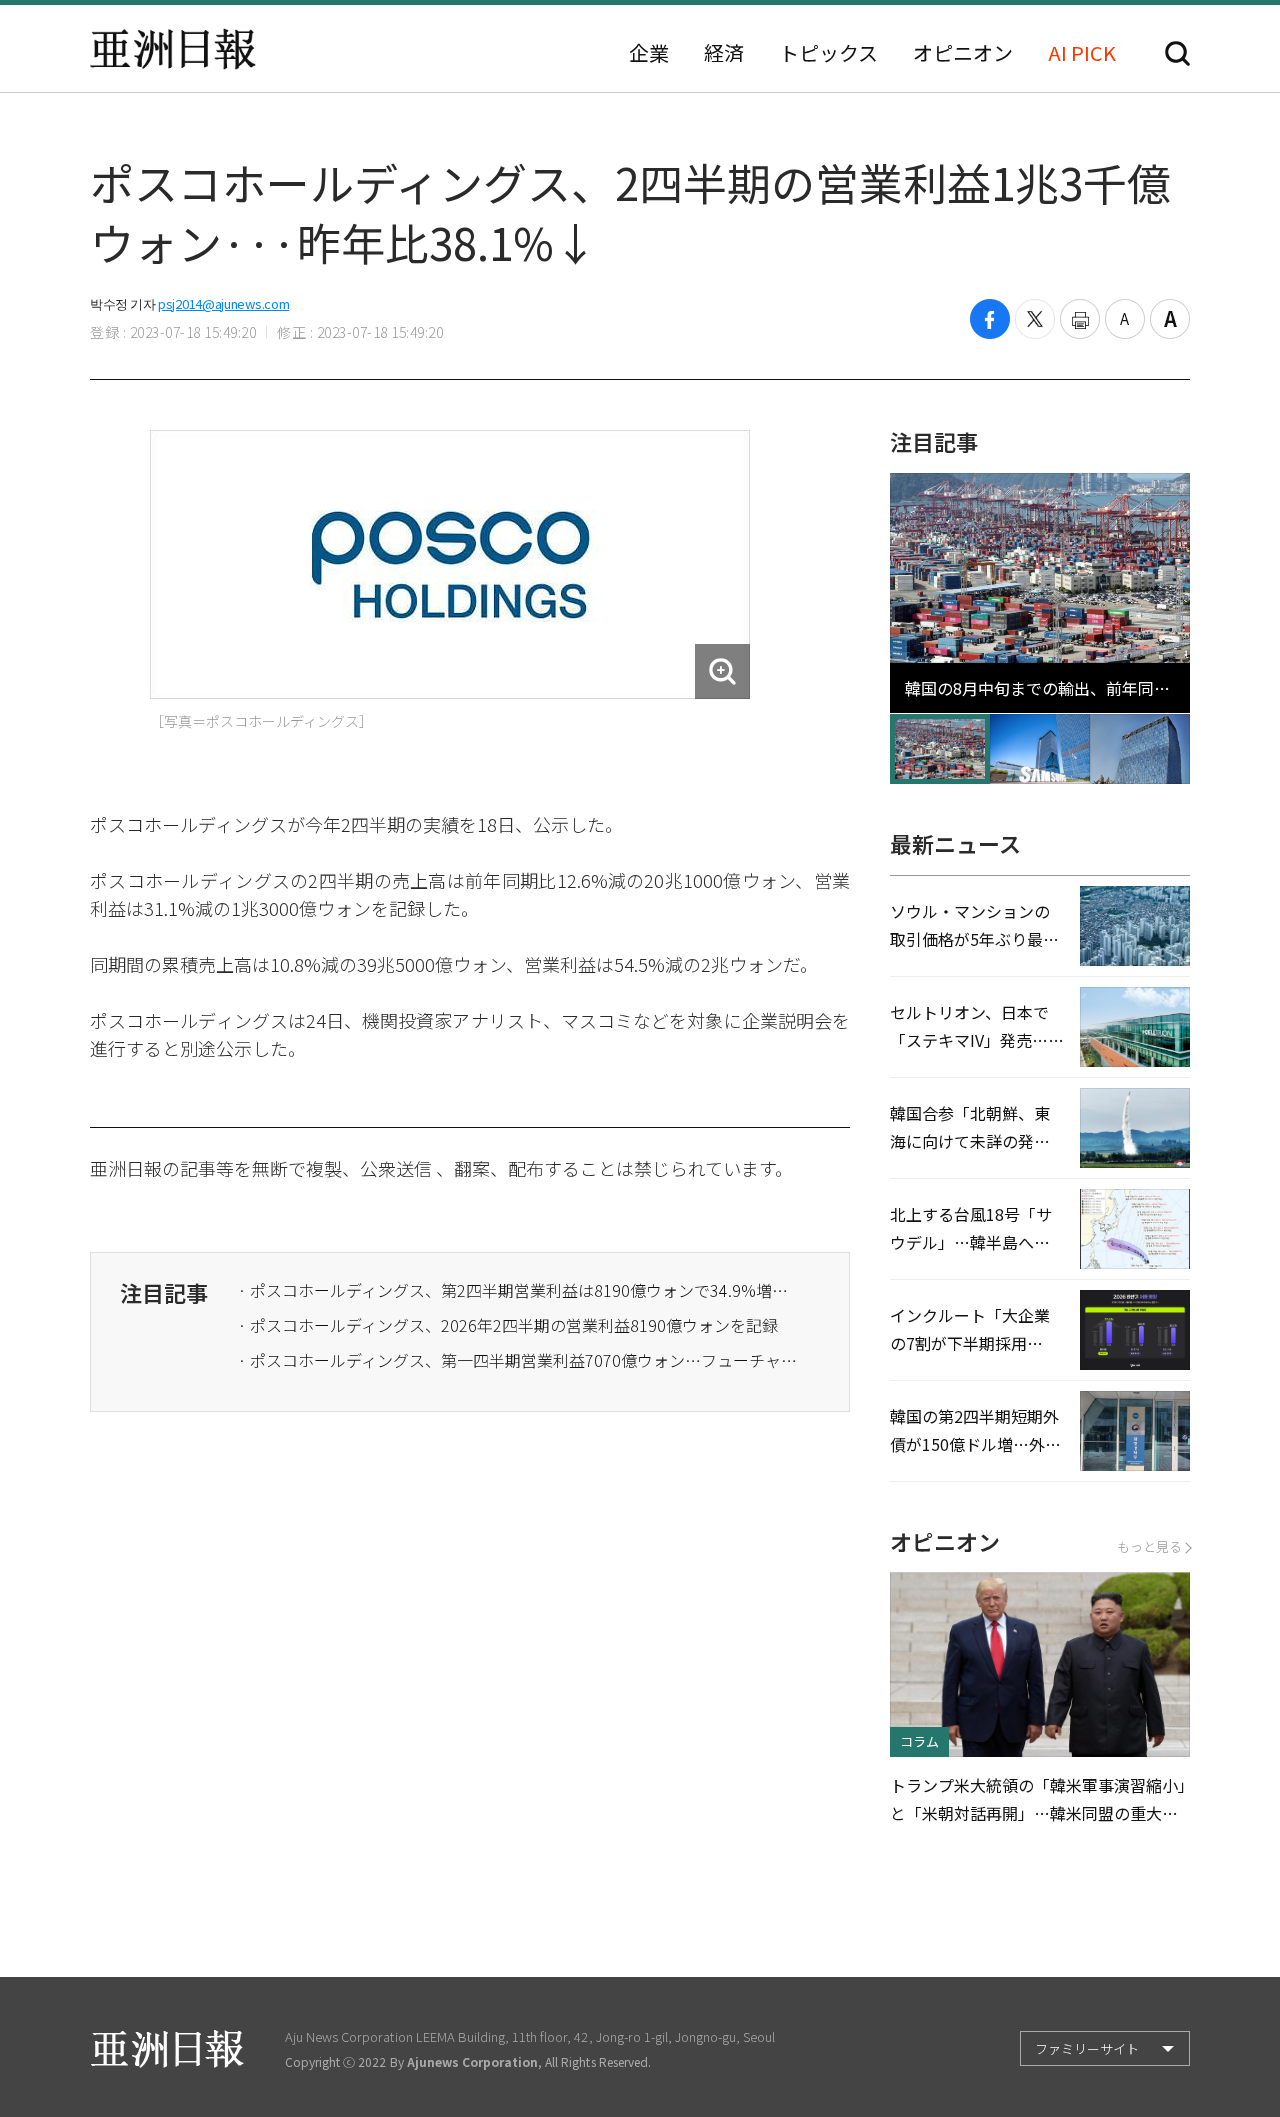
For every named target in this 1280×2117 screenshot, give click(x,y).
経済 (724, 53)
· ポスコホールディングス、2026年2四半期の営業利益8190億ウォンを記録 (508, 1325)
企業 (649, 53)
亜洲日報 (173, 49)
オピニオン (963, 53)
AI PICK (1082, 53)
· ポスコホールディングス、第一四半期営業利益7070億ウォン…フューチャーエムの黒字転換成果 (518, 1360)
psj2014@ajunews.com (223, 303)
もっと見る (1149, 1546)
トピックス (828, 53)
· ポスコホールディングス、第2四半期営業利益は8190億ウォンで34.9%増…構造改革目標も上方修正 (518, 1290)
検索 (1177, 53)
